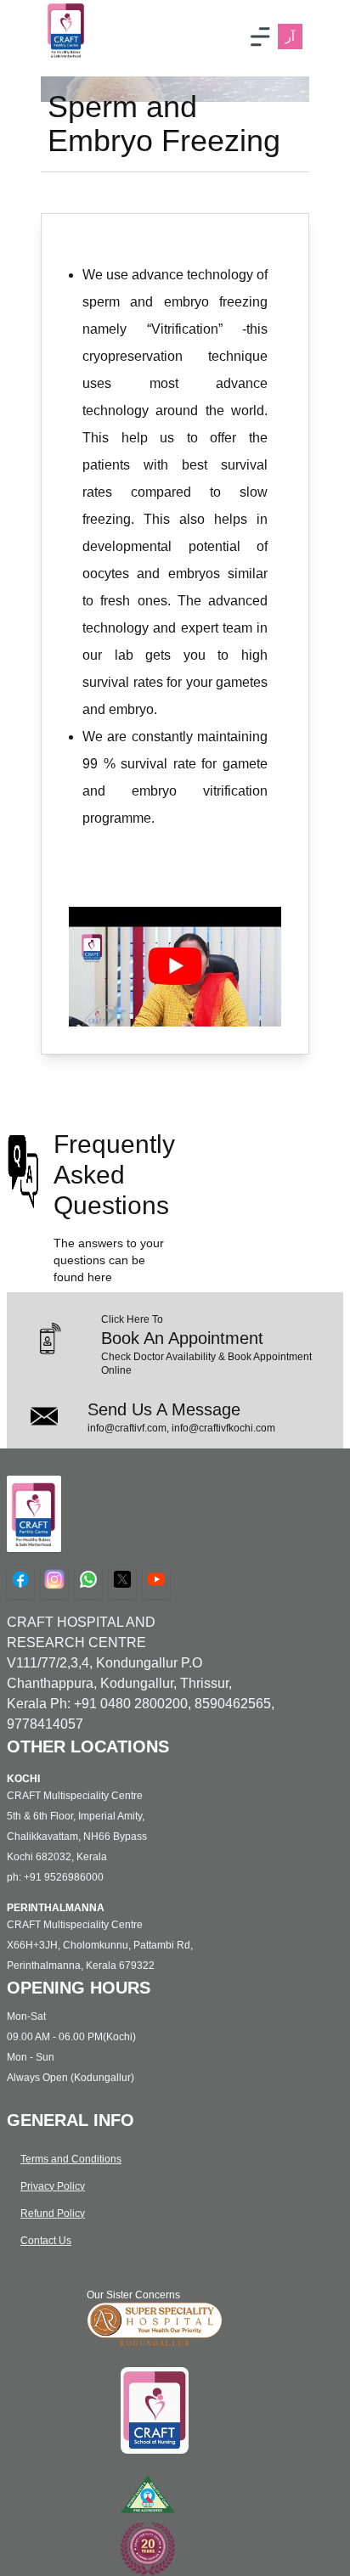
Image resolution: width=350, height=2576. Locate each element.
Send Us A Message (164, 1409)
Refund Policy (53, 2213)
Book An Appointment (182, 1338)
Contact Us (46, 2241)
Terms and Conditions (71, 2159)
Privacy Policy (53, 2186)
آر (290, 37)
